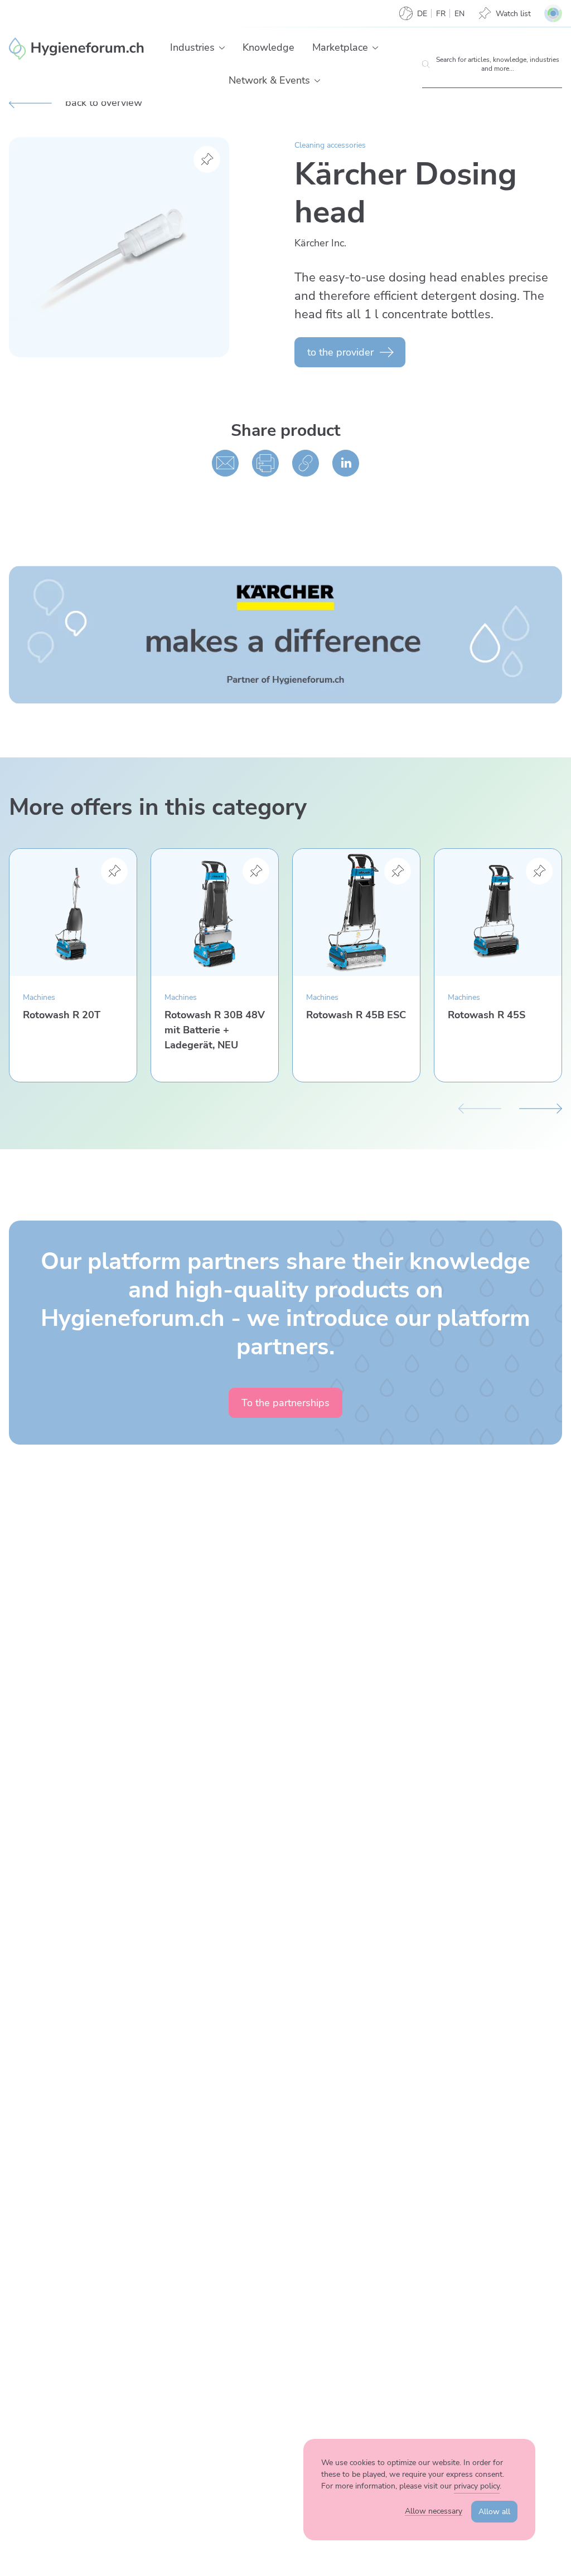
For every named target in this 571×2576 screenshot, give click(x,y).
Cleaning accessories (330, 145)
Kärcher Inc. (320, 243)
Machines (39, 997)
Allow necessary (434, 2511)
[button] (222, 48)
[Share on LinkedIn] (346, 463)
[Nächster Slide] (541, 1107)
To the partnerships (285, 1403)
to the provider (340, 352)
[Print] (265, 463)
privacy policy (477, 2486)
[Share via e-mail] (225, 463)
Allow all (494, 2512)
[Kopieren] (306, 463)
